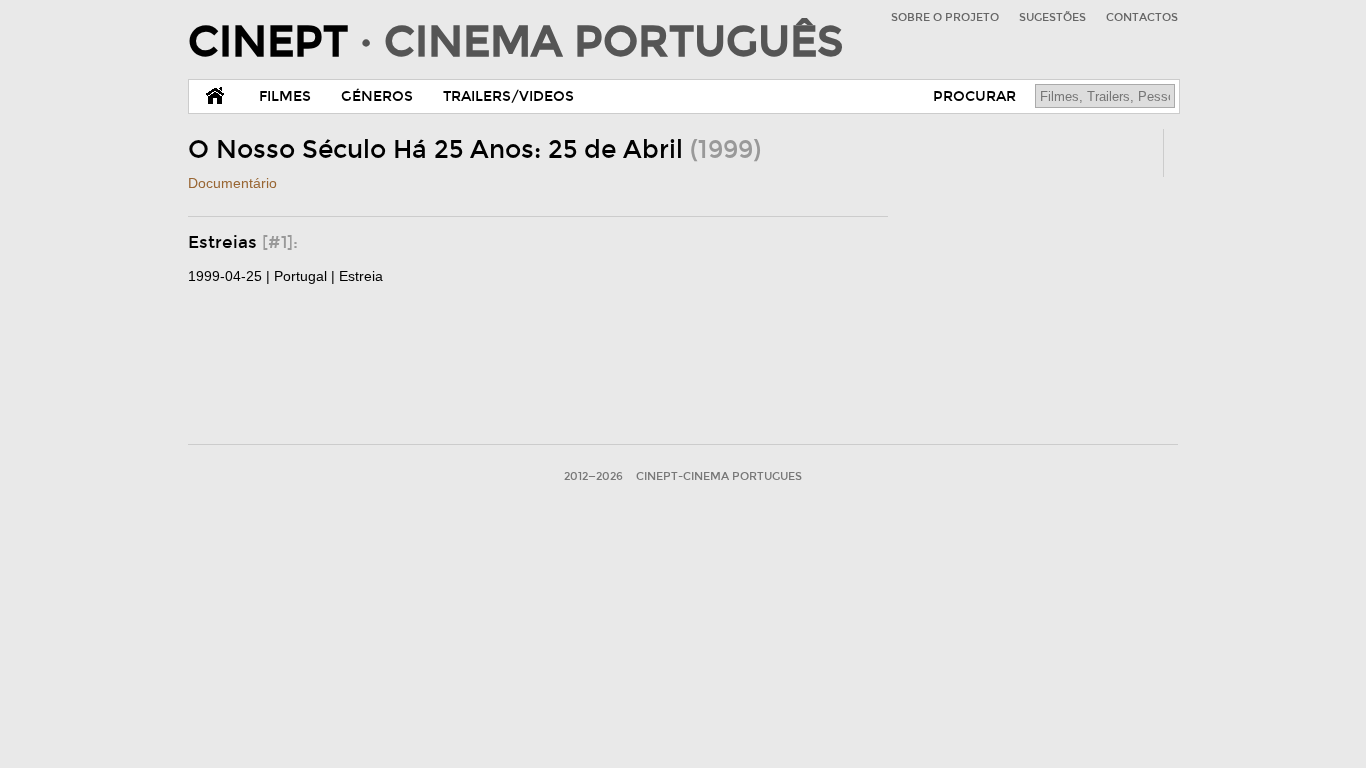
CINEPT (515, 42)
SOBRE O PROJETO (945, 17)
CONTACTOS (1142, 17)
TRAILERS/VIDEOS (508, 96)
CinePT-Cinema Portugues (719, 476)
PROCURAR (974, 96)
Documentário (232, 183)
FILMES (285, 96)
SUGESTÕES (1052, 17)
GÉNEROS (377, 96)
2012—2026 (593, 476)
